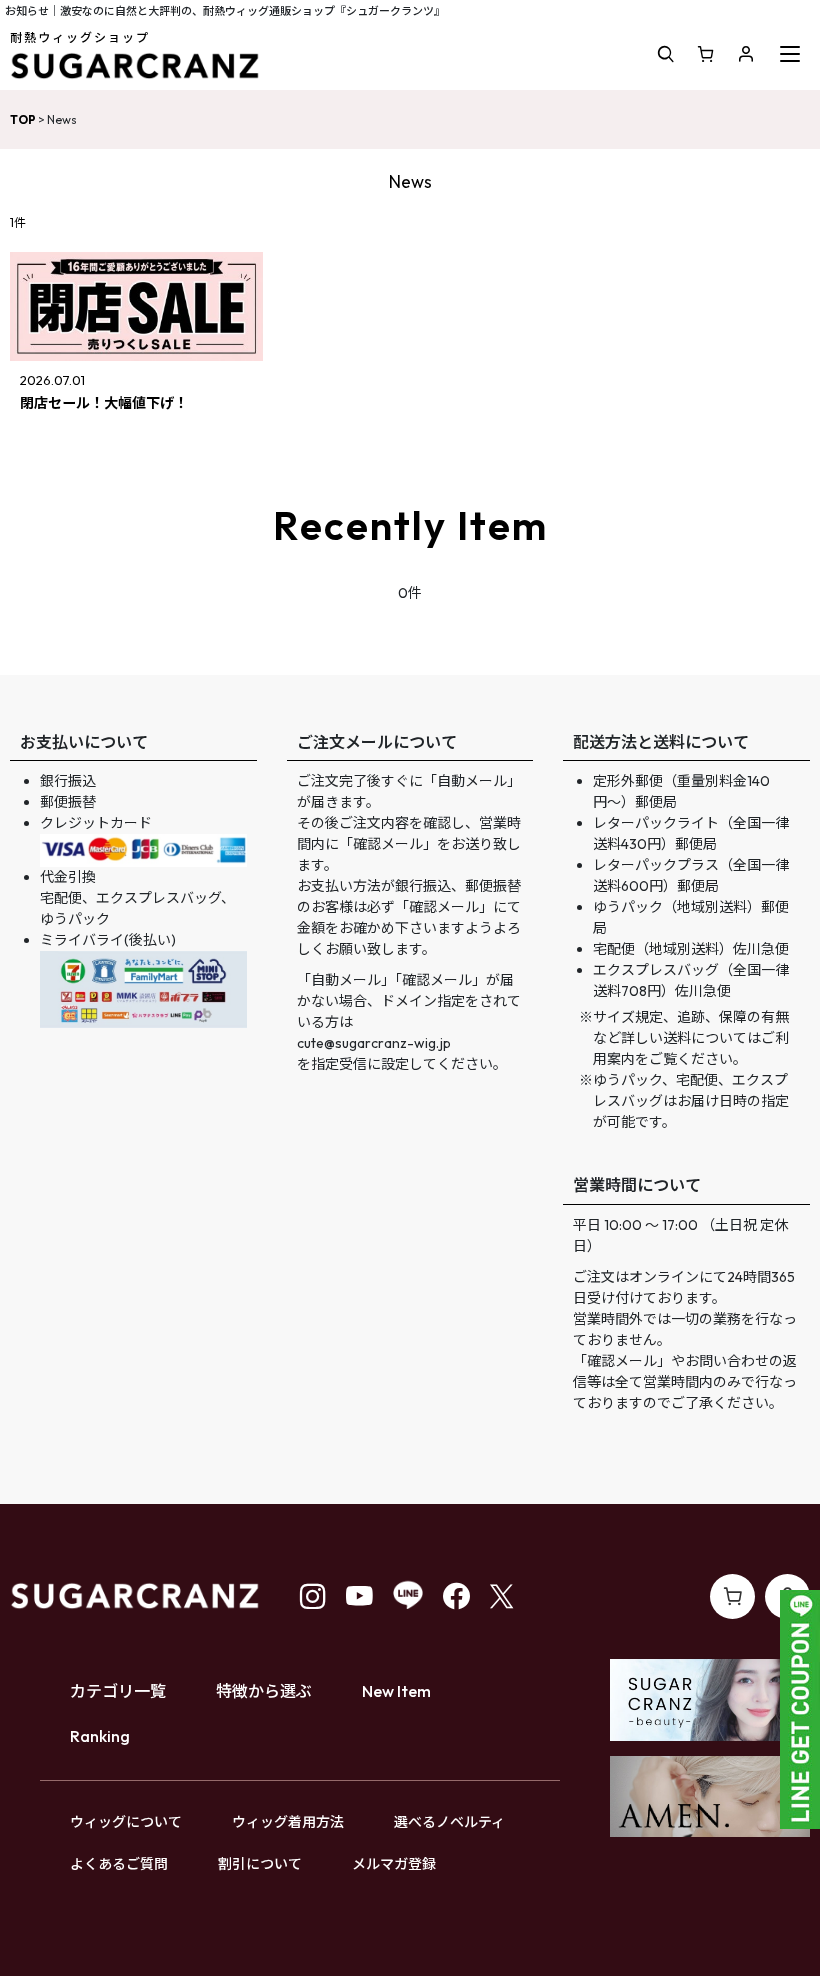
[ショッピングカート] (706, 54)
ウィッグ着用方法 (288, 1822)
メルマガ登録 (394, 1864)
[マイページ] (746, 54)
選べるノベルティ (449, 1822)
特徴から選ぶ (264, 1691)
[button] (666, 54)
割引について (260, 1864)
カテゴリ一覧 (118, 1691)
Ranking (100, 1736)
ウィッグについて (126, 1822)
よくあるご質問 (119, 1864)
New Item (396, 1691)
